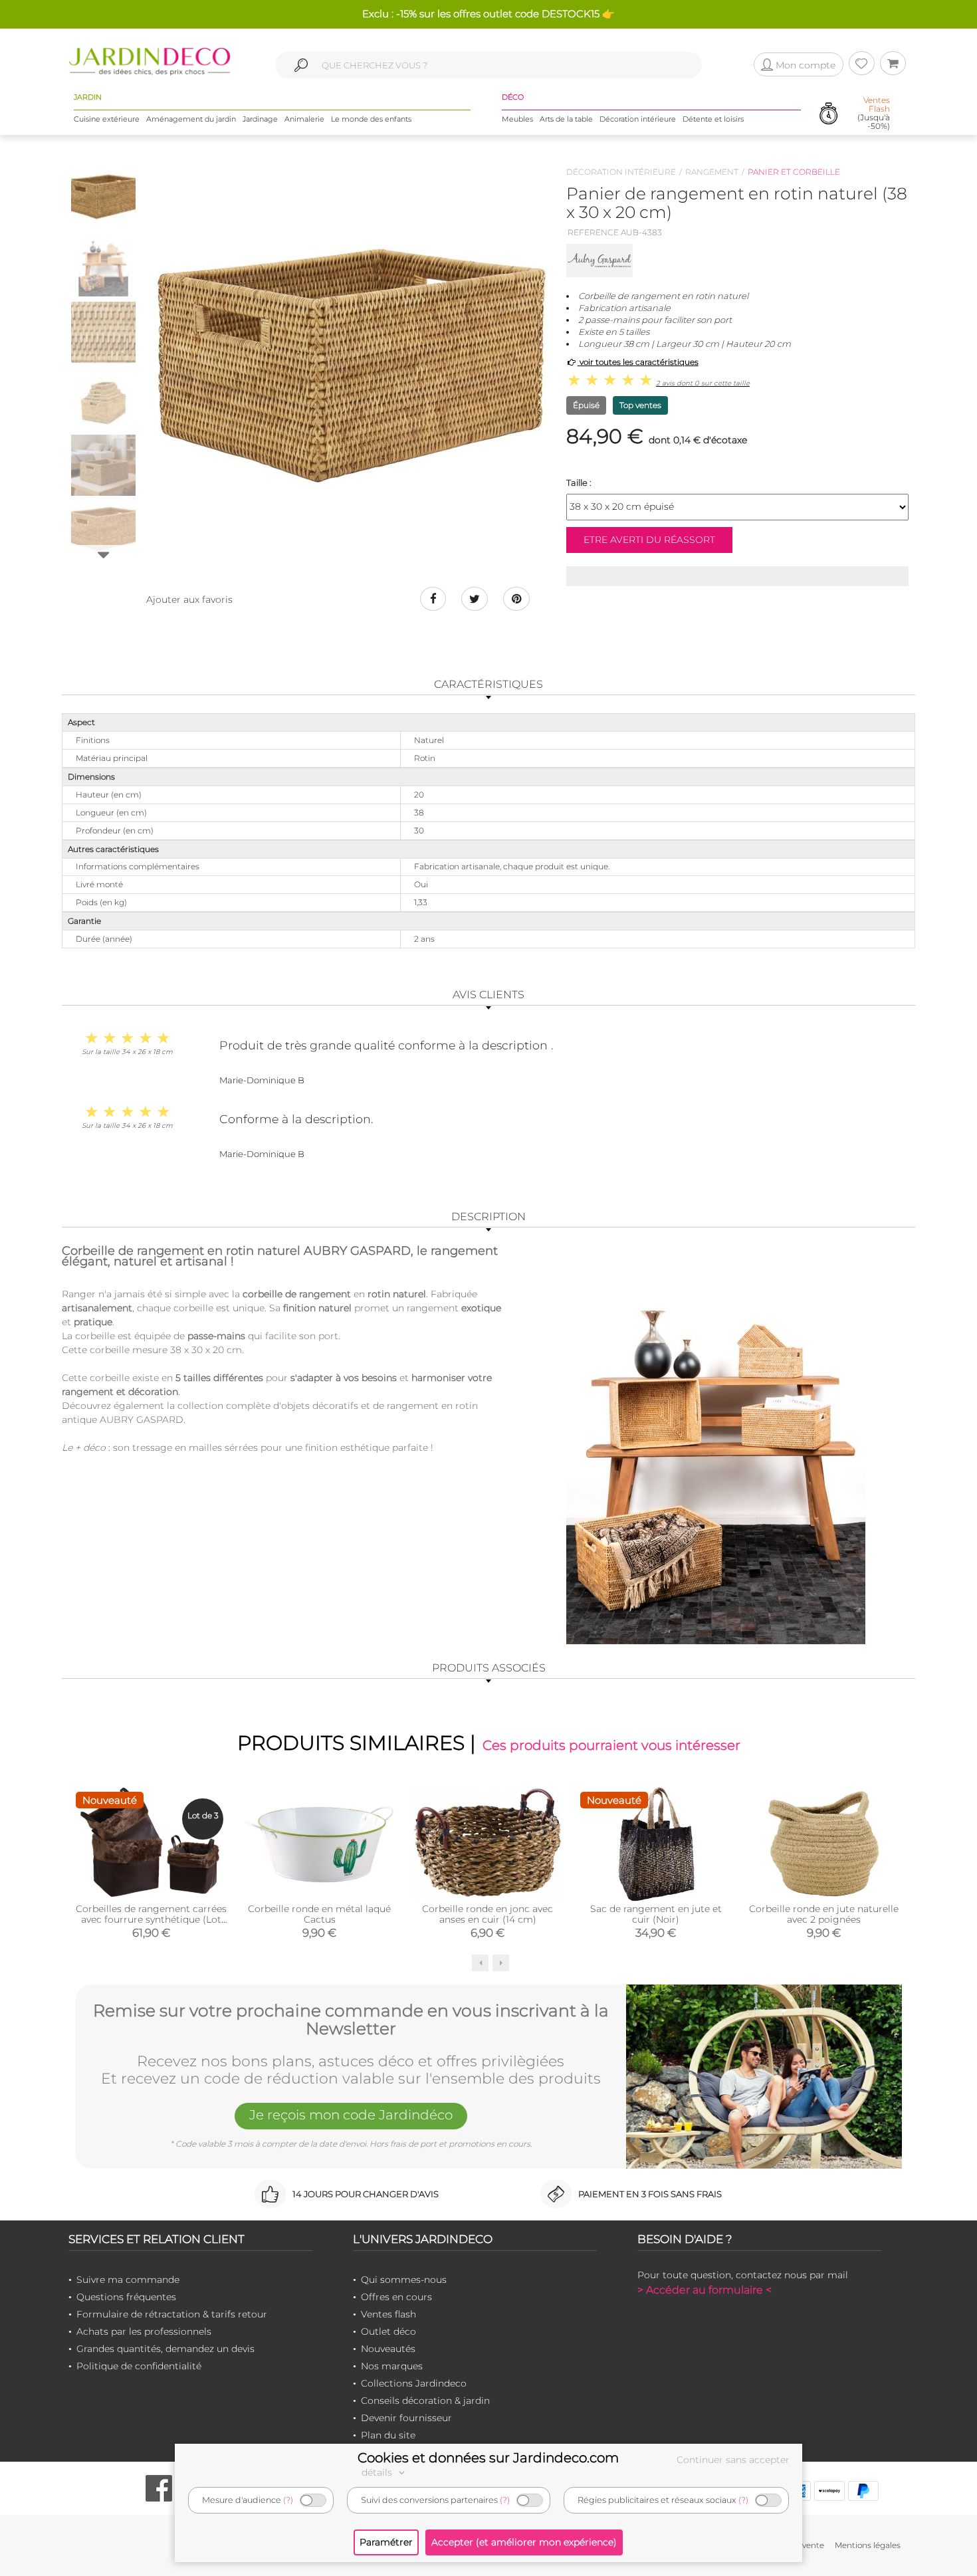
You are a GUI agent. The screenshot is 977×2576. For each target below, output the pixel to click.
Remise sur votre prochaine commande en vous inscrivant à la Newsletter (351, 2020)
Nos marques (392, 2366)
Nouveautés (388, 2349)
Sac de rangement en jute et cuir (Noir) (656, 1914)
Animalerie (304, 119)
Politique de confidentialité (139, 2366)
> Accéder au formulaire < (705, 2290)
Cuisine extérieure (107, 119)
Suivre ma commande (128, 2280)
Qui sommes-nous (404, 2280)
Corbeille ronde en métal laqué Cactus (319, 1914)
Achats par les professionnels (144, 2331)
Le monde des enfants (371, 119)
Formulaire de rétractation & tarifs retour (172, 2314)
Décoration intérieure (638, 119)
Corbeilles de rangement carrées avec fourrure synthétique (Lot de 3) (151, 1919)
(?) (288, 2500)
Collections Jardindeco (414, 2383)
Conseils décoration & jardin (425, 2401)
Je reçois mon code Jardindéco (351, 2115)
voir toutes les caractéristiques (638, 362)
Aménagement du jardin (191, 119)
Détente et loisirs (713, 119)
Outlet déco (388, 2331)
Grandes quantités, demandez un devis (165, 2349)
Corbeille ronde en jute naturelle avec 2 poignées (824, 1914)
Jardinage (260, 119)
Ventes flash (388, 2314)
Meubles (517, 119)
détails (378, 2472)
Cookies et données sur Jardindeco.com (488, 2458)
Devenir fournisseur (406, 2418)
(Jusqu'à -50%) (874, 113)
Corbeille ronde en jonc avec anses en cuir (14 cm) (488, 1914)
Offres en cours (396, 2297)
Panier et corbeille (794, 172)
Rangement (712, 172)
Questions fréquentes (126, 2297)
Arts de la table (566, 119)
